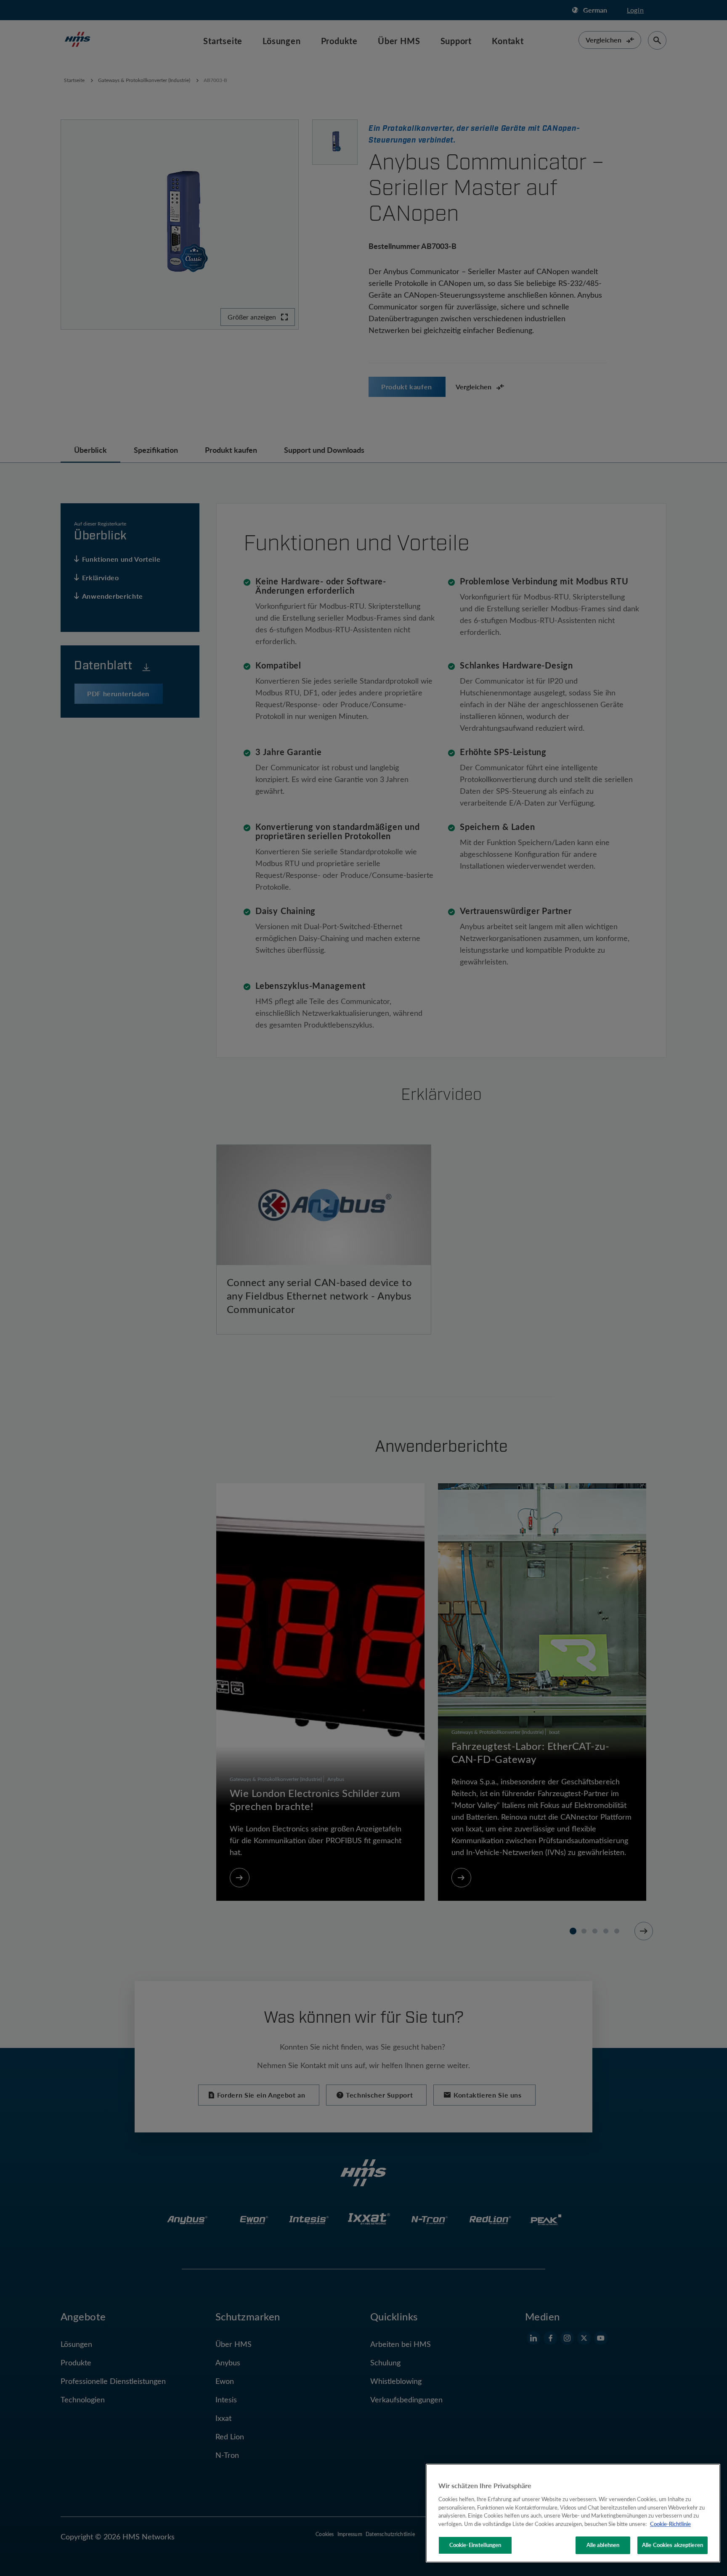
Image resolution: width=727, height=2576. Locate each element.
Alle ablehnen (603, 2545)
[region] (573, 2513)
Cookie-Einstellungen (475, 2545)
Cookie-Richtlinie (670, 2524)
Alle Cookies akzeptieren (673, 2545)
